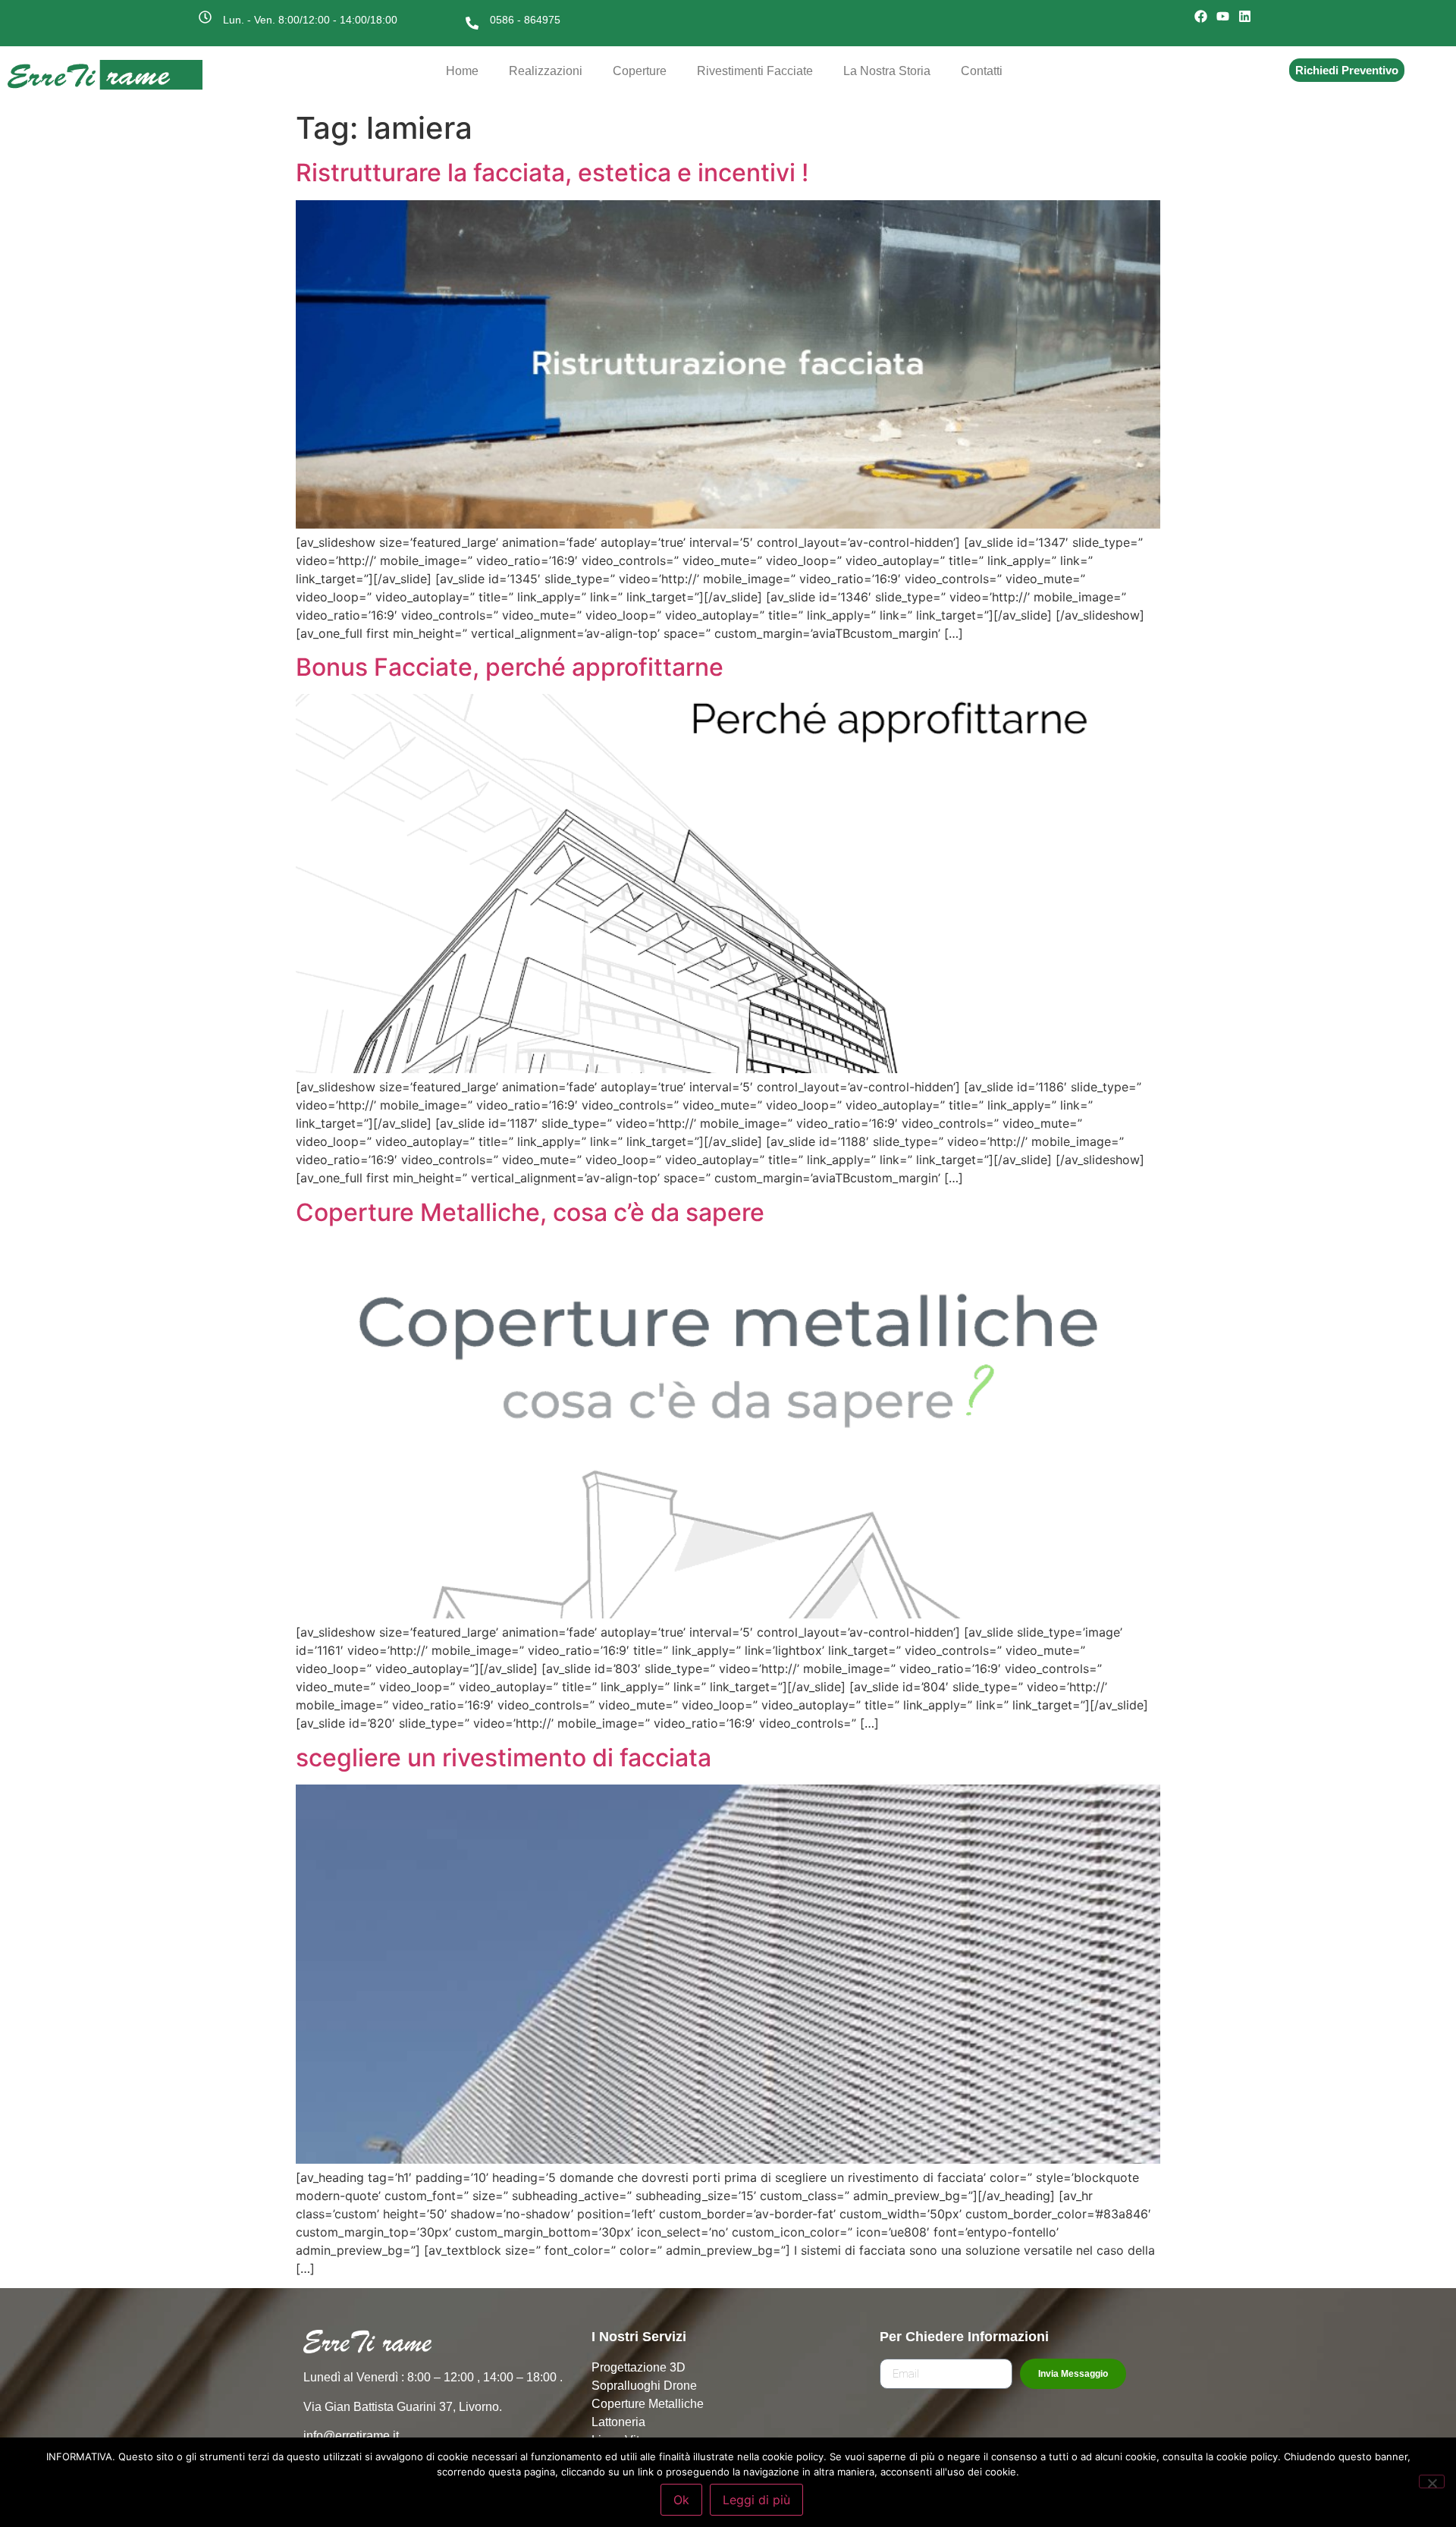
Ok (681, 2500)
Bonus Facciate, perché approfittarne (510, 667)
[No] (1432, 2481)
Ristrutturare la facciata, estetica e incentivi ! (552, 173)
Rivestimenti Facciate (755, 71)
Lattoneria (618, 2422)
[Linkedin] (1244, 17)
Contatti (982, 71)
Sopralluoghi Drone (644, 2386)
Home (462, 71)
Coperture (640, 71)
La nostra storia (887, 71)
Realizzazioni (546, 71)
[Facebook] (1201, 17)
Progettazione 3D (639, 2367)
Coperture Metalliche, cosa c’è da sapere (530, 1212)
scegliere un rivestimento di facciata (504, 1758)
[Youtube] (1223, 17)
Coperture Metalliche (648, 2404)
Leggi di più (756, 2500)
